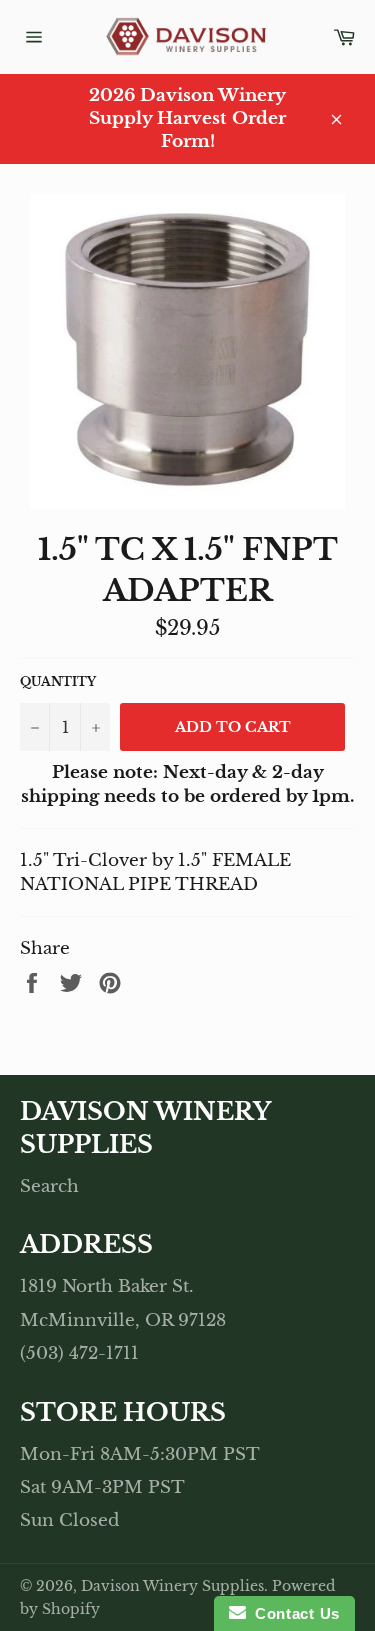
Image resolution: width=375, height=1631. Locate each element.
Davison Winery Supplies (172, 1586)
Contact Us (293, 1613)
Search (49, 1186)
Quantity (58, 681)
